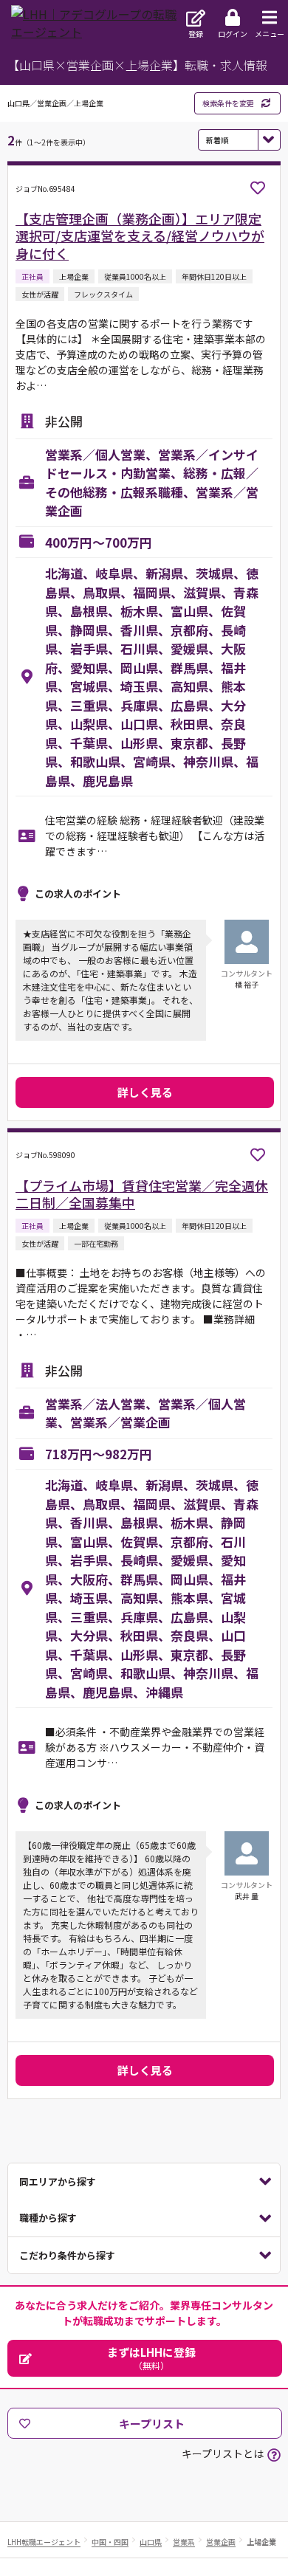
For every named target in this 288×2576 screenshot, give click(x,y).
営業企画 (221, 2542)
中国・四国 (110, 2542)
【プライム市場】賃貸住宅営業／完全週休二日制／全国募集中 (142, 1194)
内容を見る (144, 2182)
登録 (196, 34)
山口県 (151, 2542)
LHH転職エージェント (44, 2542)
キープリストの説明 (274, 2455)
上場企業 (261, 2542)
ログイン (233, 34)
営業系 (184, 2542)
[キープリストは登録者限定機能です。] (258, 188)
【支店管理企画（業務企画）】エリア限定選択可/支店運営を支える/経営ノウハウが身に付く (140, 236)
